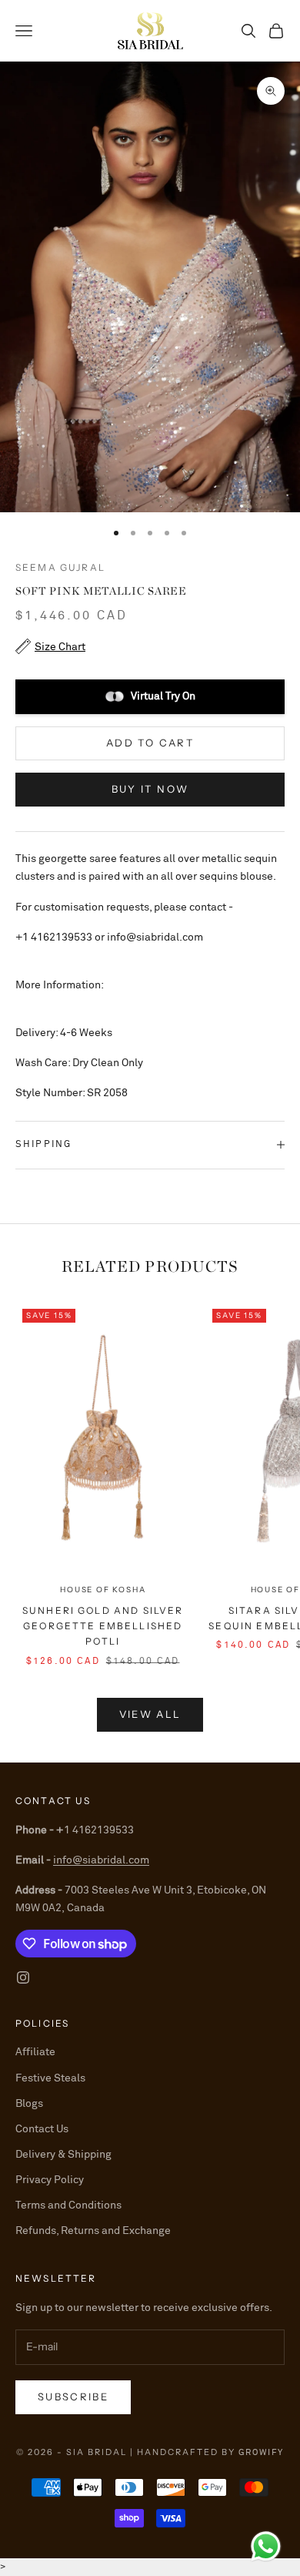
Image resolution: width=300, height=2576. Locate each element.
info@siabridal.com (101, 1860)
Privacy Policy (50, 2180)
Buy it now (150, 789)
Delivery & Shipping (63, 2155)
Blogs (29, 2104)
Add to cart (150, 743)
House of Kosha (103, 1590)
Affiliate (35, 2052)
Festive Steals (50, 2078)
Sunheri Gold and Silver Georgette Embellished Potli (103, 1626)
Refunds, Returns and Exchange (93, 2231)
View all (150, 1714)
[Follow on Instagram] (23, 1977)
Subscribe (73, 2397)
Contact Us (42, 2129)
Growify (261, 2452)
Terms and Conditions (68, 2205)
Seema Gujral (60, 567)
